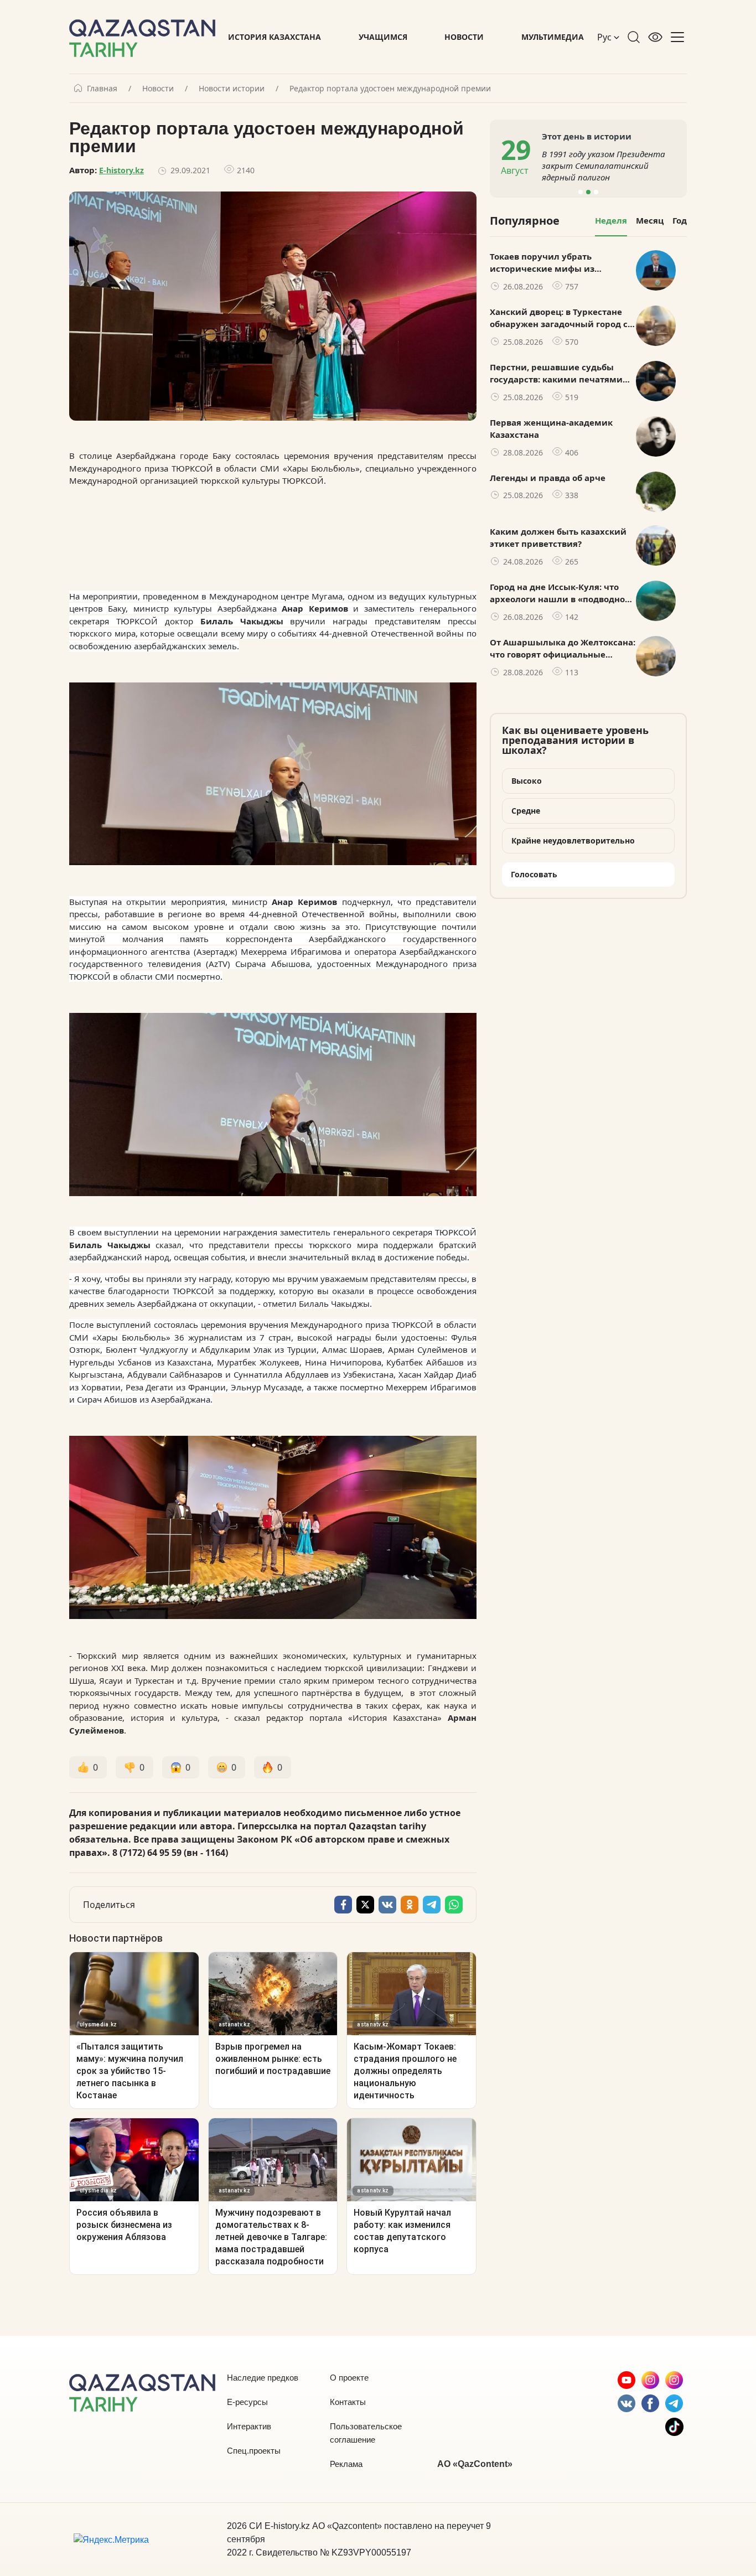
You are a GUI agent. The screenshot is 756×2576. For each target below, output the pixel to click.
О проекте (349, 2378)
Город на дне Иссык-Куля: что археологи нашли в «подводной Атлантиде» (560, 593)
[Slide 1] (581, 192)
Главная (102, 89)
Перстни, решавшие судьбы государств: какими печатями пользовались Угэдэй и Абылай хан (559, 374)
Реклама (346, 2464)
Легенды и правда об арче (548, 478)
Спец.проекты (254, 2451)
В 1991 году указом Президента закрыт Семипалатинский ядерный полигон (604, 165)
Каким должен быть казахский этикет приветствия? (558, 538)
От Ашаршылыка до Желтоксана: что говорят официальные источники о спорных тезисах (563, 649)
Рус (605, 37)
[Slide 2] (588, 192)
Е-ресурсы (247, 2402)
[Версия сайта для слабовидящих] (655, 37)
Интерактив (249, 2426)
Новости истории (232, 89)
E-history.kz (121, 170)
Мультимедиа (553, 37)
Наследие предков (263, 2378)
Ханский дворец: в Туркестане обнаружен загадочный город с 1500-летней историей (559, 318)
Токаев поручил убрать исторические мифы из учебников (542, 263)
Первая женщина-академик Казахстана (551, 429)
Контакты (348, 2402)
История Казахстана (275, 37)
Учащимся (383, 37)
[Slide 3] (596, 192)
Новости (464, 37)
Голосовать (534, 874)
